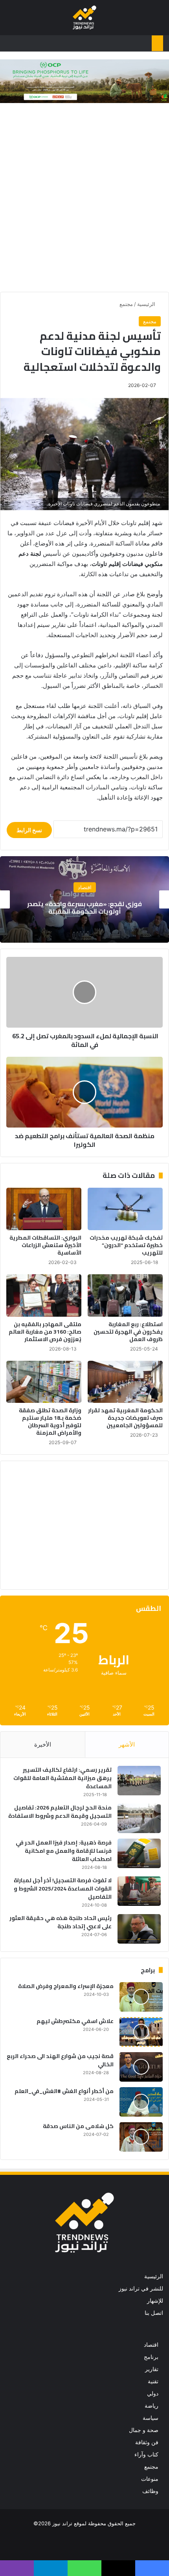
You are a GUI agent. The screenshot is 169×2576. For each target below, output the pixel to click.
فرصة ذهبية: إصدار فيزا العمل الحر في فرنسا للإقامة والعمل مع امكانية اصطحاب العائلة (64, 1851)
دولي (153, 2394)
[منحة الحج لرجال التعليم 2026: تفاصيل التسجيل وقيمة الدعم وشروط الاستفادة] (139, 1818)
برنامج (151, 2357)
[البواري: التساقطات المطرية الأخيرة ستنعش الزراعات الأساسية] (44, 1209)
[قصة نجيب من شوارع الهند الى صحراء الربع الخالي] (141, 2067)
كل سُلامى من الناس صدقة (78, 2126)
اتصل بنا (154, 2313)
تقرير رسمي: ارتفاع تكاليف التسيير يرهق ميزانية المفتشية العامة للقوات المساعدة (62, 1778)
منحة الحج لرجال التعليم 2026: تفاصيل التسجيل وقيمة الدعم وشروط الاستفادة (60, 1812)
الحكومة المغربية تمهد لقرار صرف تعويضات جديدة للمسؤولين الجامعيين (125, 1418)
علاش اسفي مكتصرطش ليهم (75, 2021)
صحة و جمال (144, 2430)
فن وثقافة (147, 2442)
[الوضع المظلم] (24, 21)
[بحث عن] (10, 21)
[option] (84, 899)
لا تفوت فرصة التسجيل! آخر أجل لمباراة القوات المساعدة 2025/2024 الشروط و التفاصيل (63, 1889)
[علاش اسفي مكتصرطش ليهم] (141, 2032)
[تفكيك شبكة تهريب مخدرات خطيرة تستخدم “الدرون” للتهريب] (125, 1209)
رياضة (152, 2406)
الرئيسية (147, 304)
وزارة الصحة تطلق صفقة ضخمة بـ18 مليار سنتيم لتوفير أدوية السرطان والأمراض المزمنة (50, 1422)
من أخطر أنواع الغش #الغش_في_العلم (64, 2091)
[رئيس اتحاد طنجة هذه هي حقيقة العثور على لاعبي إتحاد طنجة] (139, 1929)
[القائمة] (159, 21)
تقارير (152, 2369)
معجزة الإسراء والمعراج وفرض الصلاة (66, 1986)
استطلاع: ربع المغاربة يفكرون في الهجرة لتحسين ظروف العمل (128, 1332)
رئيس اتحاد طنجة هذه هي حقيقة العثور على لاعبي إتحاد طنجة (61, 1922)
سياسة (151, 2418)
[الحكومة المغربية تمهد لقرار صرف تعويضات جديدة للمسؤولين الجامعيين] (125, 1382)
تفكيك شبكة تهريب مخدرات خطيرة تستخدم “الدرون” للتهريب (126, 1245)
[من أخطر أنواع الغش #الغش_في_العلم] (141, 2102)
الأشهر (127, 1744)
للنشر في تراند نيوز (141, 2289)
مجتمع (126, 304)
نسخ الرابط (29, 830)
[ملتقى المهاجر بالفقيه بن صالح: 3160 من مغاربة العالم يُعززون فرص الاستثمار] (44, 1295)
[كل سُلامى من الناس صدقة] (141, 2137)
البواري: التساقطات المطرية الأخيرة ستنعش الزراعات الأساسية (45, 1245)
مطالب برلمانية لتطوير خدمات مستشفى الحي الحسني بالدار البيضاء (85, 907)
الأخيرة (43, 1744)
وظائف (150, 2491)
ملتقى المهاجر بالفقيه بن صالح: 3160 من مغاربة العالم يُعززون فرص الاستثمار (45, 1332)
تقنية (153, 2381)
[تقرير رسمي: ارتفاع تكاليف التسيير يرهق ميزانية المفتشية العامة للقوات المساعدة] (139, 1781)
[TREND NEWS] (84, 18)
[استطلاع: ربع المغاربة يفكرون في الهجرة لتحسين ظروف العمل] (125, 1295)
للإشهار (155, 2301)
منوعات (150, 2479)
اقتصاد (151, 2345)
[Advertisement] (84, 199)
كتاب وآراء (146, 2454)
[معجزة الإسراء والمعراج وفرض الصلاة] (141, 1997)
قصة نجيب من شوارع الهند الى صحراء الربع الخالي (60, 2060)
